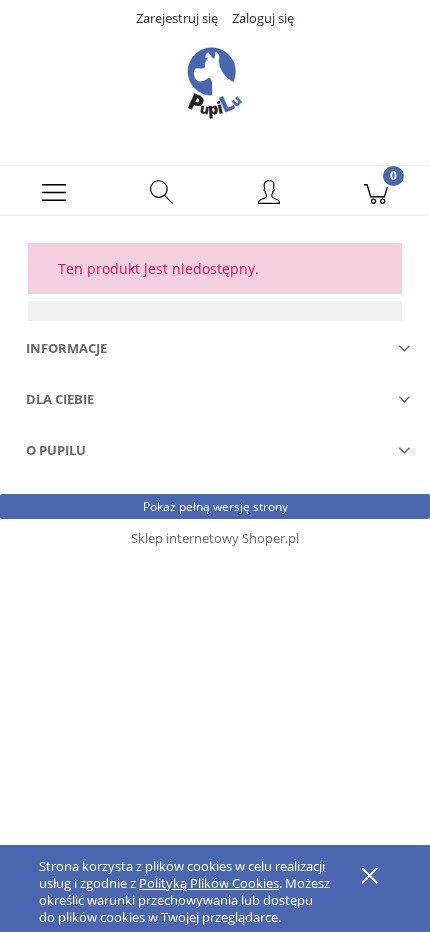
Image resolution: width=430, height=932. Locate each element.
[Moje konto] (269, 194)
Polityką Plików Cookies (209, 883)
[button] (54, 191)
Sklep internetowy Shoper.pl (215, 538)
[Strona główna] (215, 83)
